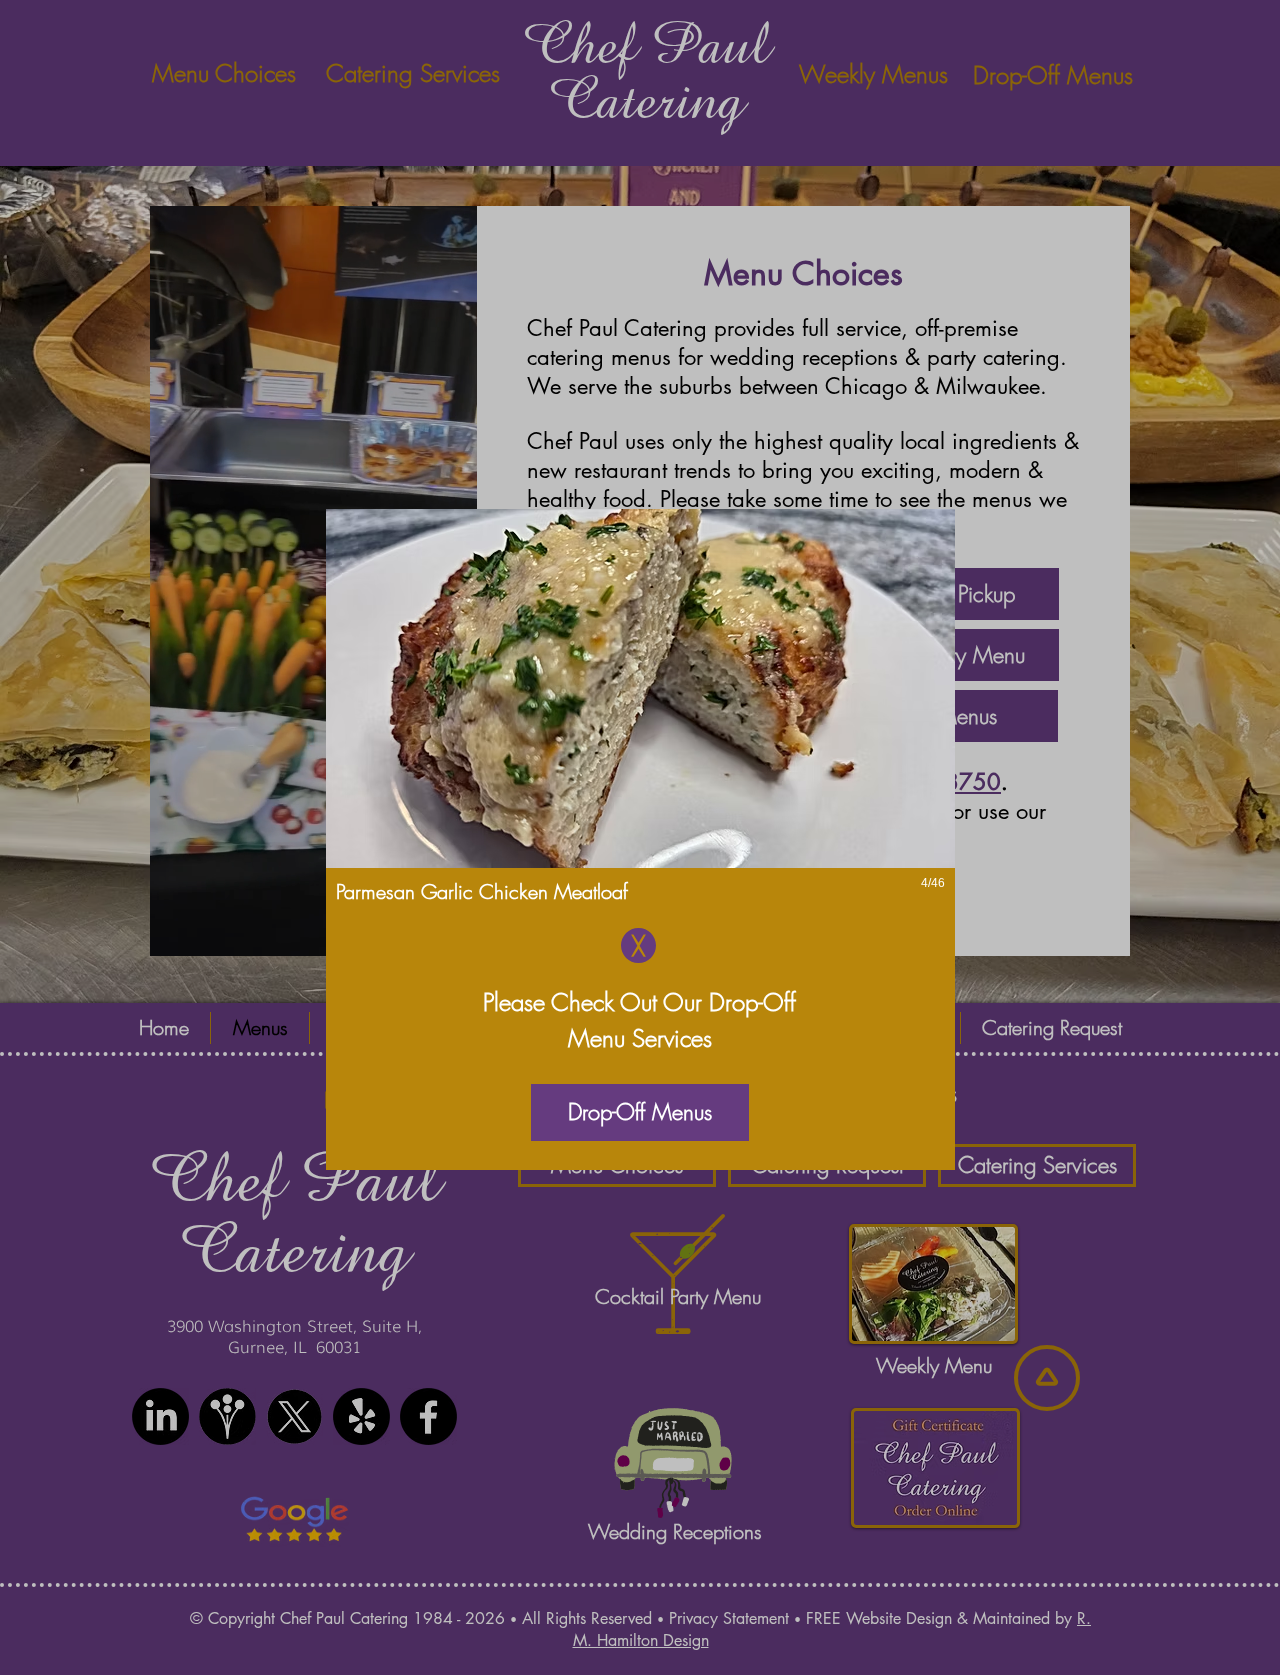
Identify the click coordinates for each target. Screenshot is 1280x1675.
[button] (640, 723)
